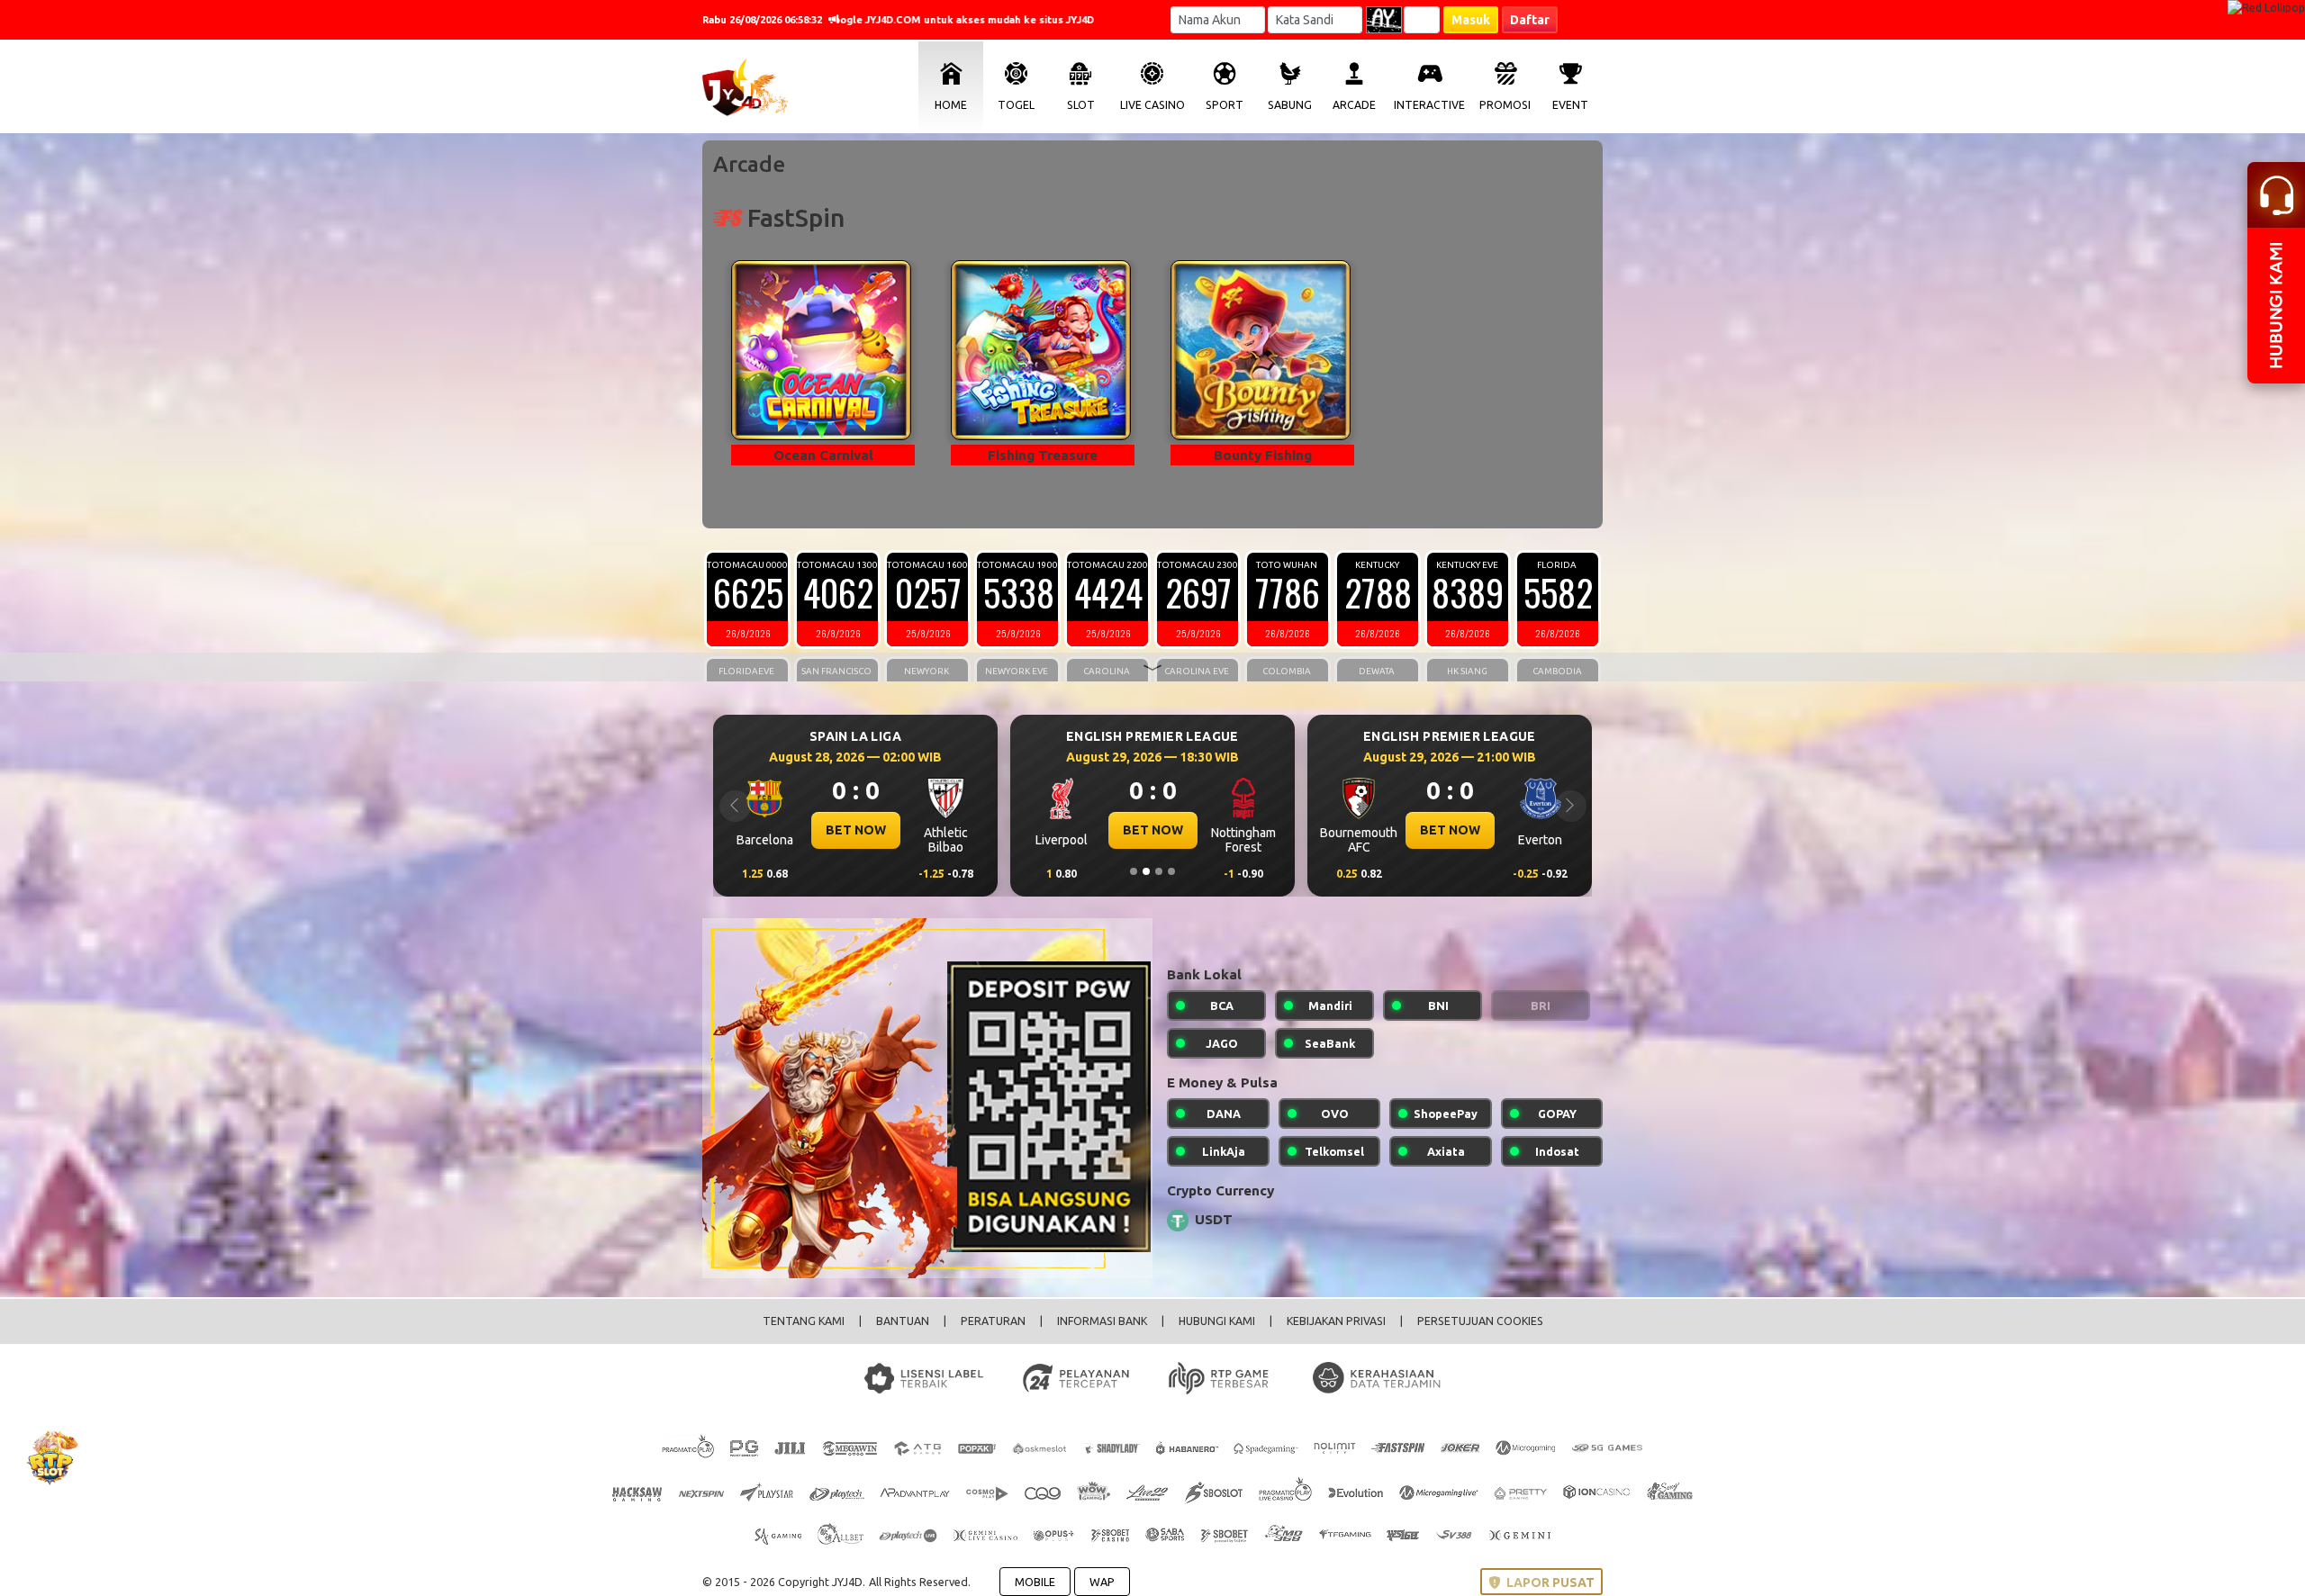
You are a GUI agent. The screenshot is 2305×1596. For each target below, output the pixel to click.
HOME (951, 105)
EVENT (1570, 105)
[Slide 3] (1159, 871)
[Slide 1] (1134, 871)
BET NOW (856, 830)
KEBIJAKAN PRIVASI (1336, 1321)
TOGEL (1016, 105)
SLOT (1081, 105)
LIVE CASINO (1152, 105)
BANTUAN (903, 1321)
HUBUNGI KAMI (1217, 1321)
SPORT (1225, 105)
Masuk (1471, 20)
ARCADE (1354, 105)
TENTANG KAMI (804, 1321)
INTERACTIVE (1429, 105)
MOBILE (1035, 1582)
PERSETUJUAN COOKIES (1480, 1321)
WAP (1102, 1582)
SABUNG (1290, 105)
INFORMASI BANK (1102, 1321)
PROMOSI (1505, 105)
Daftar (1530, 20)
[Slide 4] (1171, 871)
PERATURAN (993, 1321)
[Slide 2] (1146, 871)
